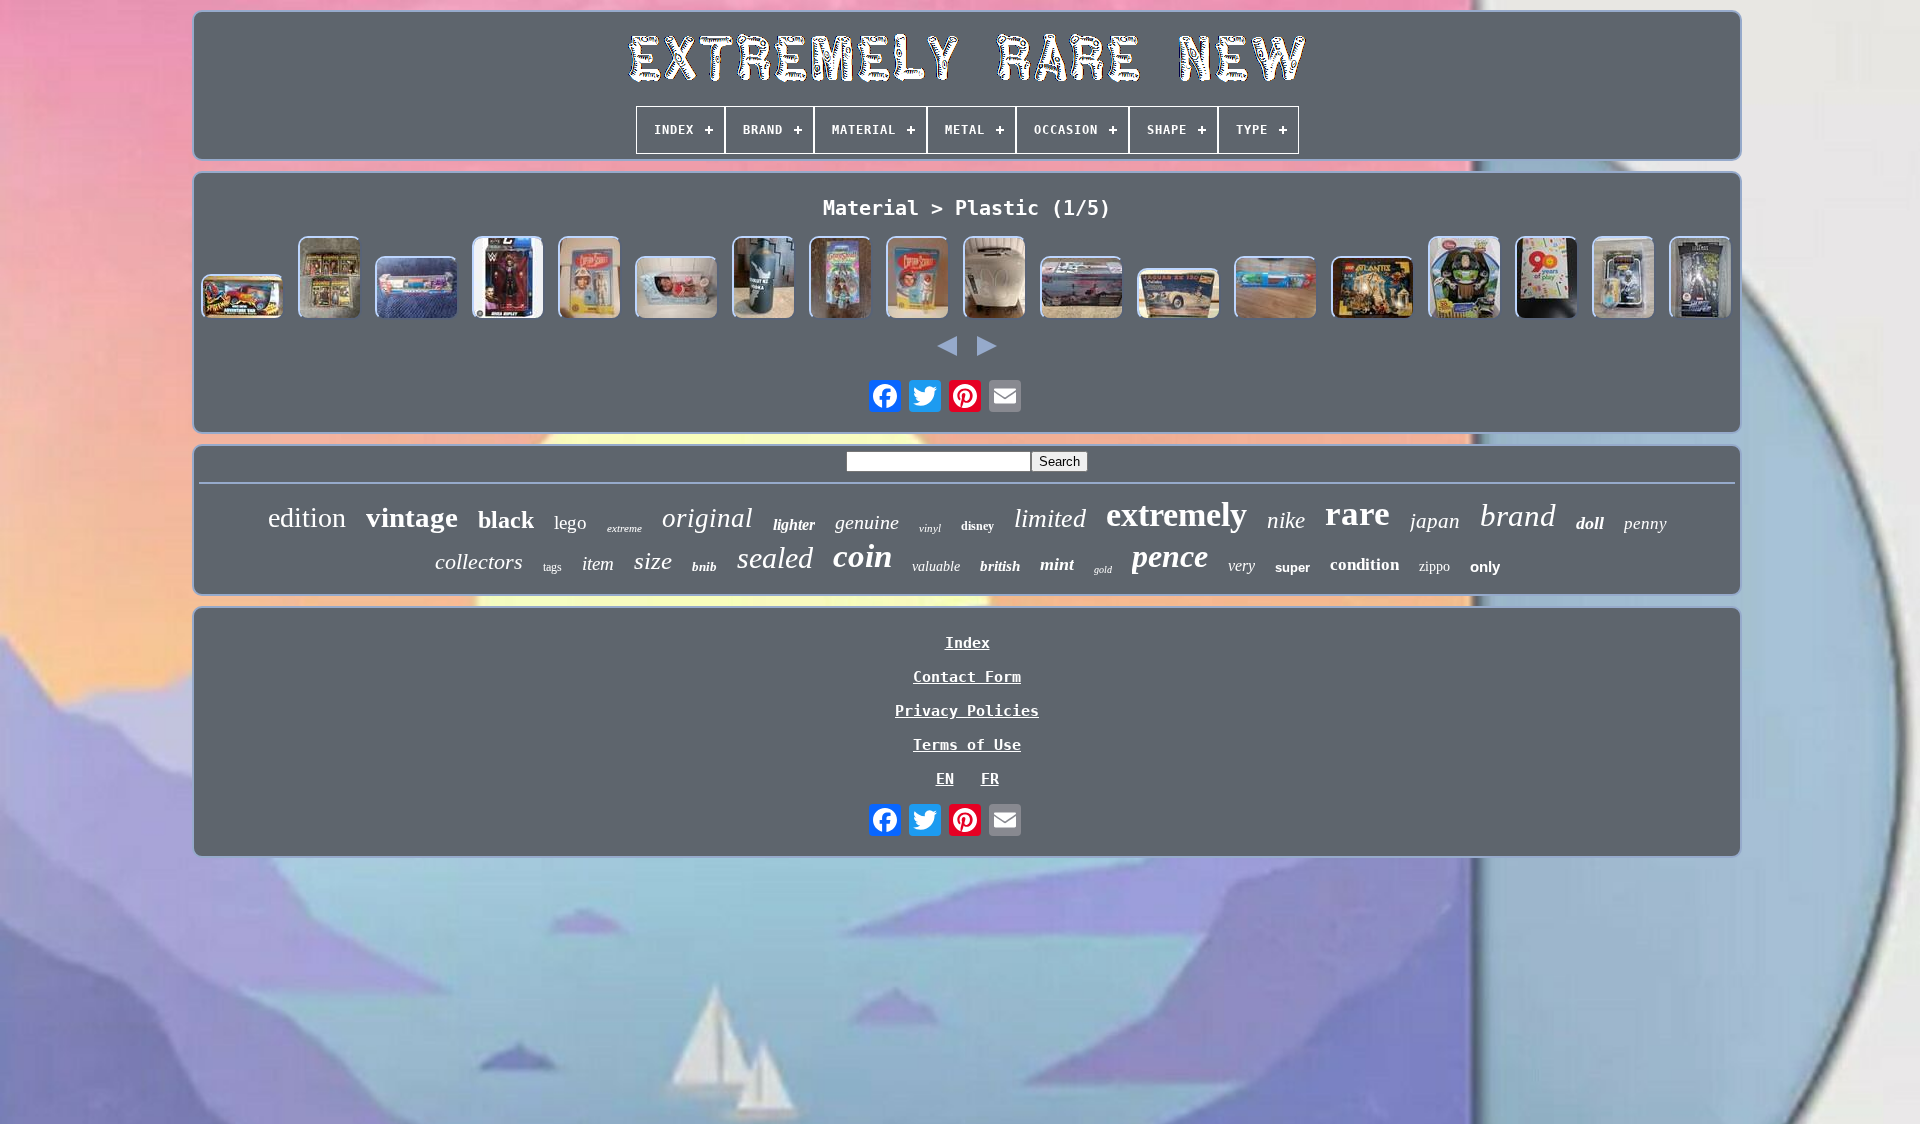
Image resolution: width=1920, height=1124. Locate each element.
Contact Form (967, 677)
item (598, 563)
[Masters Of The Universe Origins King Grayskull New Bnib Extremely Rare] (841, 280)
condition (1364, 564)
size (653, 560)
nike (1286, 520)
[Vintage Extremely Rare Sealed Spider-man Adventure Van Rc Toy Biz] (243, 299)
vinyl (930, 528)
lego (570, 522)
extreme (624, 528)
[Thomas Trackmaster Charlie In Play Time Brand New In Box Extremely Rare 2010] (417, 289)
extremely (1176, 514)
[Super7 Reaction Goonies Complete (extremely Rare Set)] (330, 280)
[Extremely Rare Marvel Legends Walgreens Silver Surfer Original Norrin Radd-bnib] (1701, 280)
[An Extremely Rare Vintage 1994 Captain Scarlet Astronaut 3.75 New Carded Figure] (918, 280)
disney (977, 526)
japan (1435, 521)
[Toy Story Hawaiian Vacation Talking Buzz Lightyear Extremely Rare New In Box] (1465, 280)
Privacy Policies (967, 711)
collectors (479, 561)
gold (1103, 569)
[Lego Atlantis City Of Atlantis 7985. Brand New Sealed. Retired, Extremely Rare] (1373, 289)
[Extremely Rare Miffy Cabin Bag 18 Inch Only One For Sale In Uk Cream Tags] (995, 280)
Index (967, 643)
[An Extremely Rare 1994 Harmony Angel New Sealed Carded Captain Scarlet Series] (590, 280)
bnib (704, 566)
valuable (936, 566)
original (707, 518)
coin (862, 556)
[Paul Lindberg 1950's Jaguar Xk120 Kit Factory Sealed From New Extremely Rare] (1179, 296)
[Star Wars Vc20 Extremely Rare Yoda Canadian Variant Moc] (1624, 280)
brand (1518, 515)
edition (307, 517)
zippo (1434, 566)
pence (1170, 556)
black (506, 520)
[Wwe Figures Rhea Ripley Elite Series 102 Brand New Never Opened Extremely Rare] (508, 280)
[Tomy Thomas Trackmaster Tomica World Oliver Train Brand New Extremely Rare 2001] (1276, 289)
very (1241, 565)
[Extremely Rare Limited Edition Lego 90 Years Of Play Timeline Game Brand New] (1547, 280)
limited (1050, 518)
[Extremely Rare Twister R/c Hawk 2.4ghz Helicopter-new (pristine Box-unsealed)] (1082, 289)
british (1000, 566)
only (1485, 566)
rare (1357, 513)
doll (1590, 523)
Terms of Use (967, 745)
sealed (775, 557)
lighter (794, 524)
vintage (412, 517)
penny (1645, 523)
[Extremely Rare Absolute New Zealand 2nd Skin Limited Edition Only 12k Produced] (764, 280)
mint (1057, 564)
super (1292, 567)
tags (552, 567)
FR (990, 779)
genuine (867, 522)
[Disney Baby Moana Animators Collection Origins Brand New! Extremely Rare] (677, 289)
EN (945, 779)
